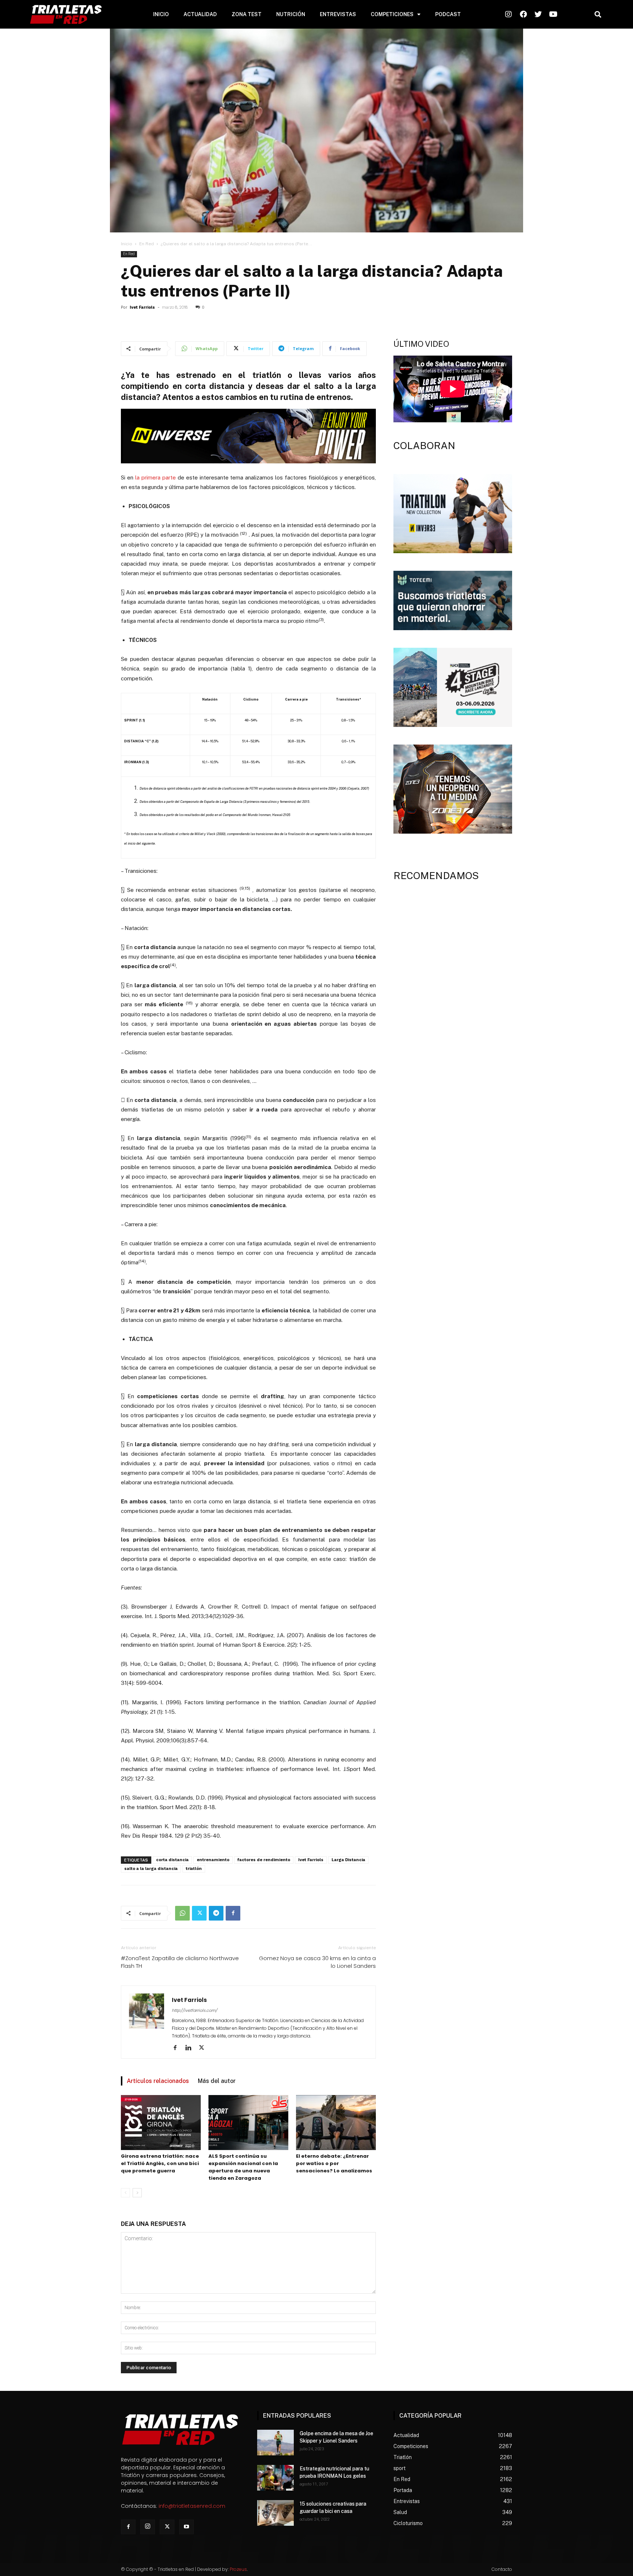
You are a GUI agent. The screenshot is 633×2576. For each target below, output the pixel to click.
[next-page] (137, 2193)
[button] (598, 14)
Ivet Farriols (142, 307)
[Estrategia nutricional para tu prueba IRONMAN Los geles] (275, 2478)
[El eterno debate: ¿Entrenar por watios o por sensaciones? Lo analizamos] (336, 2123)
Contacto (502, 2569)
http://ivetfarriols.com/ (195, 2010)
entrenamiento (213, 1860)
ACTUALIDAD (200, 14)
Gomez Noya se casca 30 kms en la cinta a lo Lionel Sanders (317, 1962)
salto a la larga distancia (151, 1869)
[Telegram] (216, 1913)
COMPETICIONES (392, 14)
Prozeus (238, 2569)
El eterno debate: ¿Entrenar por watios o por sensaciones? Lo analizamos (334, 2163)
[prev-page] (125, 2193)
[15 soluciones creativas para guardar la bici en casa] (275, 2513)
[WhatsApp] (182, 1913)
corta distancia (172, 1860)
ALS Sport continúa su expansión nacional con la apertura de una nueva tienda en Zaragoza (243, 2167)
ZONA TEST (247, 14)
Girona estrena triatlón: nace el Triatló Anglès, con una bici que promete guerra (160, 2163)
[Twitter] (199, 1913)
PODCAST (448, 14)
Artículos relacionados (158, 2081)
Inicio (127, 244)
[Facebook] (233, 1913)
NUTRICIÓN (291, 14)
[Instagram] (148, 2527)
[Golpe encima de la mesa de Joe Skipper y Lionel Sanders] (275, 2443)
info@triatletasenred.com (192, 2506)
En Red (147, 244)
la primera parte (156, 477)
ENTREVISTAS (338, 14)
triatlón (194, 1869)
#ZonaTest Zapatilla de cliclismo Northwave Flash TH (180, 1962)
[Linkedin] (191, 2048)
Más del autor (217, 2081)
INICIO (161, 14)
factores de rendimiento (264, 1860)
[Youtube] (186, 2527)
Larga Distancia (348, 1860)
